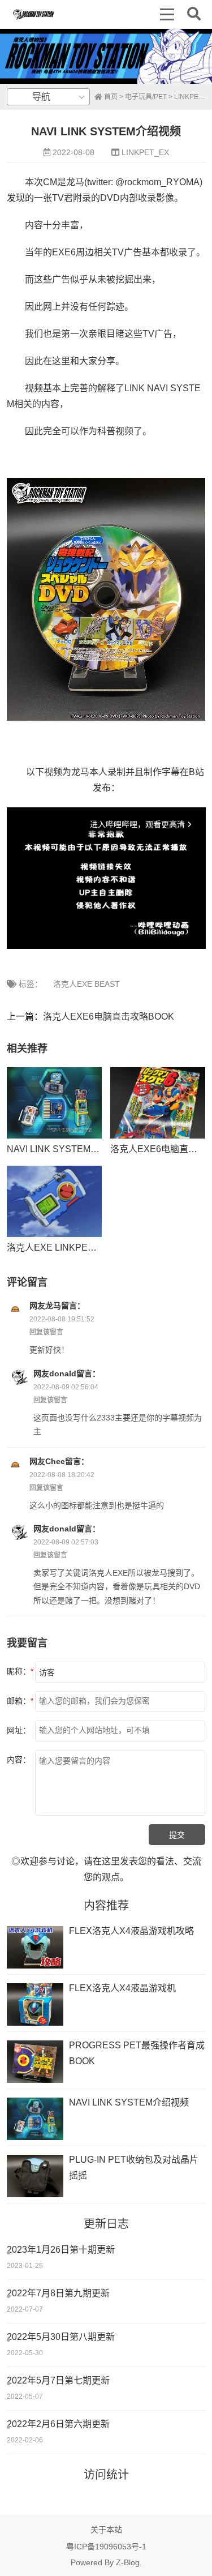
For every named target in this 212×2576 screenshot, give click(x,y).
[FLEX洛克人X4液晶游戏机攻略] (35, 1947)
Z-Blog (128, 2562)
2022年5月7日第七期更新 (58, 2380)
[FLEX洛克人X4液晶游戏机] (35, 2004)
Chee (55, 1461)
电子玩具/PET (146, 97)
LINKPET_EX (145, 152)
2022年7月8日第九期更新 (58, 2293)
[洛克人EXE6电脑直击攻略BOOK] (158, 1103)
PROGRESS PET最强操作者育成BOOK (137, 2053)
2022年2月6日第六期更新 (58, 2424)
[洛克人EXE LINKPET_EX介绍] (54, 1201)
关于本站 (106, 2530)
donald (63, 1373)
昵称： (20, 1671)
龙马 (53, 1306)
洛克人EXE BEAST (86, 984)
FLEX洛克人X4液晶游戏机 (122, 1988)
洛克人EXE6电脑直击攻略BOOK (109, 1017)
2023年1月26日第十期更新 (61, 2250)
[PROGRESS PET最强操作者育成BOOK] (35, 2062)
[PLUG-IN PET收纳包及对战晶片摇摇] (35, 2176)
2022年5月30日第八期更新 (61, 2337)
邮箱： (20, 1701)
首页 (110, 97)
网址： (19, 1730)
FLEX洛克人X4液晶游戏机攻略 (131, 1931)
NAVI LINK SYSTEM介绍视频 (67, 1149)
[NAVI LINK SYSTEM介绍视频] (54, 1103)
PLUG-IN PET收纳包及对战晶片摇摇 (134, 2168)
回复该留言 (46, 1332)
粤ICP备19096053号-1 (106, 2547)
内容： (19, 1760)
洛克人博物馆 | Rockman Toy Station (34, 14)
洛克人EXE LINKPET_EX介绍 (68, 1248)
